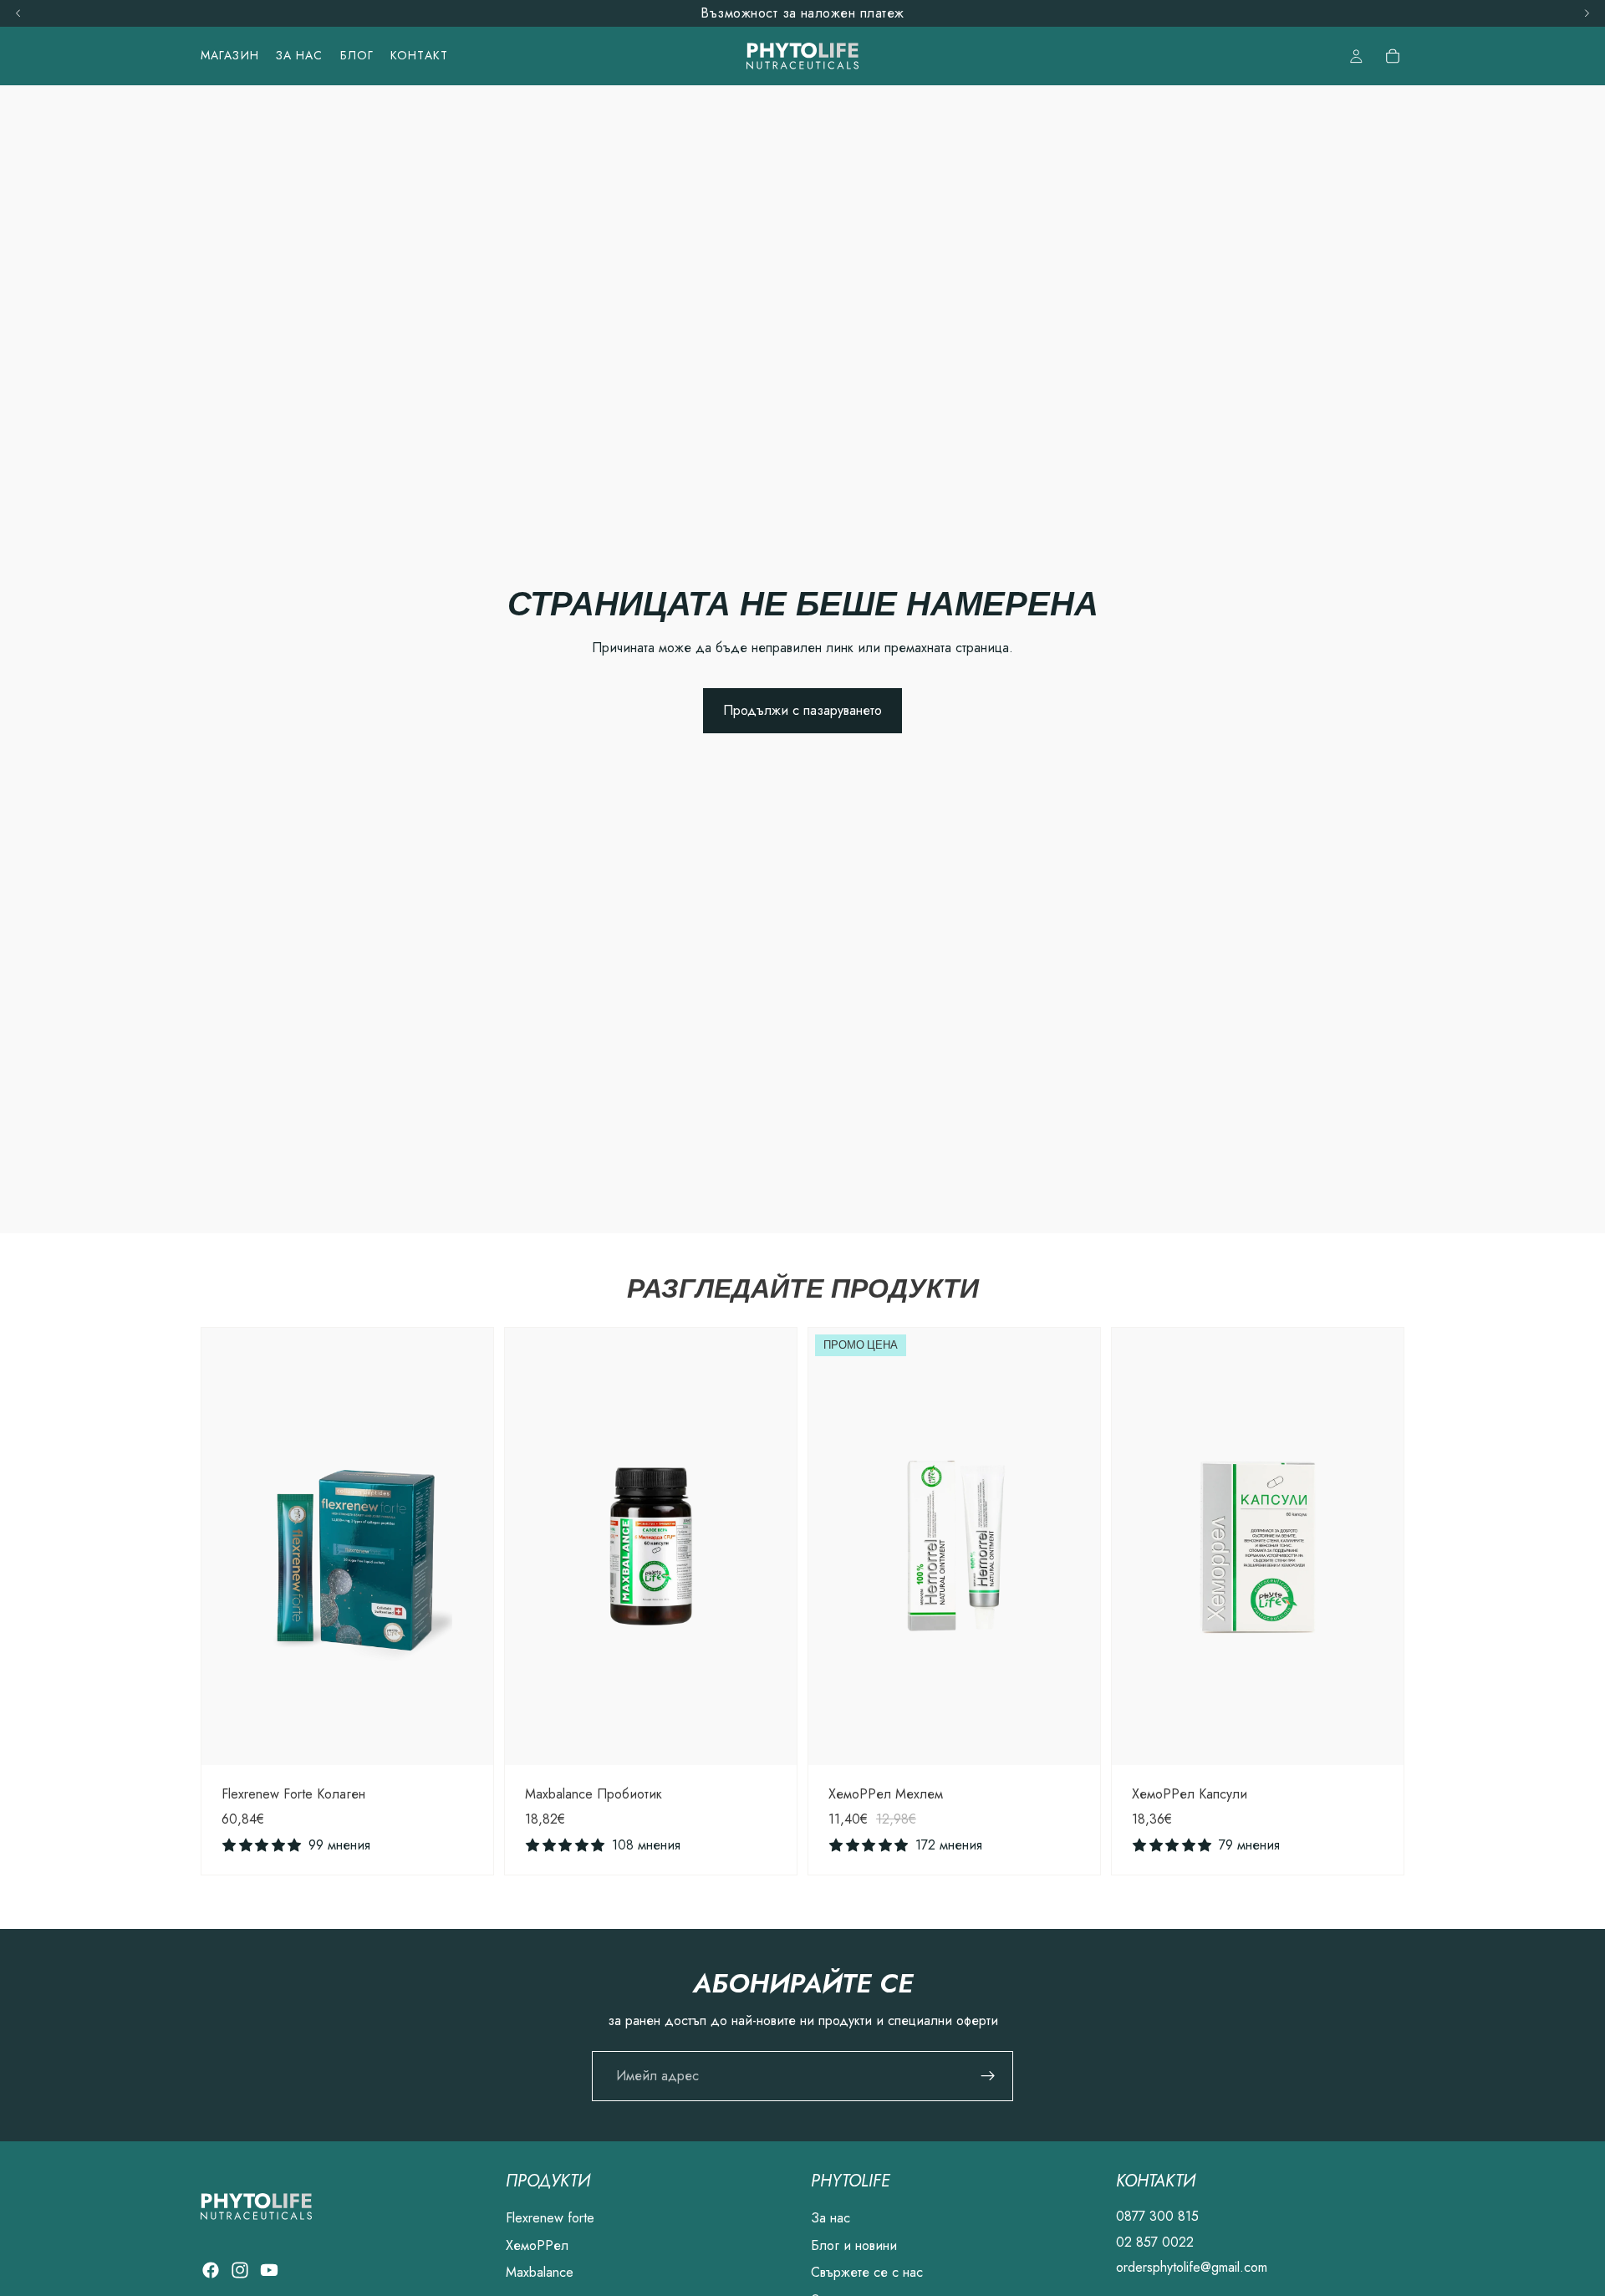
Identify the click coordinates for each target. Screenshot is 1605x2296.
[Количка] (1393, 56)
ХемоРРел (537, 2245)
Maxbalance (540, 2272)
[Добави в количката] (467, 1739)
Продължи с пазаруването (802, 710)
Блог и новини (854, 2245)
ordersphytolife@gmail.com (1192, 2267)
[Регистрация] (988, 2076)
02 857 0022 (1155, 2242)
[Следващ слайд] (468, 1546)
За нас (831, 2218)
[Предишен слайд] (227, 1546)
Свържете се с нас (867, 2272)
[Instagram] (240, 2270)
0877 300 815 (1157, 2216)
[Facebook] (211, 2270)
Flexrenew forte (550, 2218)
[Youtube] (269, 2270)
